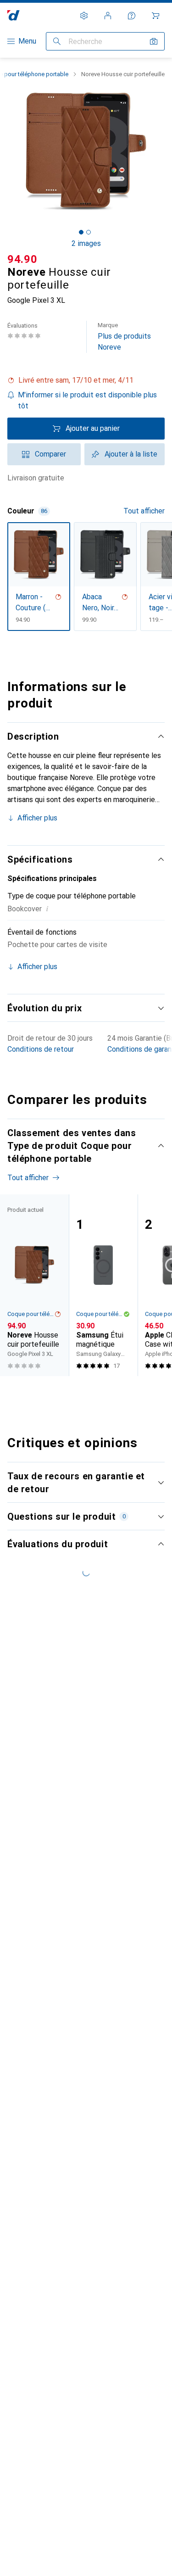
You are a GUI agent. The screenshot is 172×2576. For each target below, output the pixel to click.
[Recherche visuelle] (154, 41)
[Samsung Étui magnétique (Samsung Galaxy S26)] (103, 1285)
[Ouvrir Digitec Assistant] (132, 16)
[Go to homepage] (14, 15)
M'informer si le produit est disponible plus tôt (87, 400)
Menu (27, 41)
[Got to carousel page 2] (89, 232)
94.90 (22, 259)
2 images (86, 243)
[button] (86, 380)
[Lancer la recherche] (57, 41)
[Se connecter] (108, 16)
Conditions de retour (41, 1049)
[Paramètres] (84, 16)
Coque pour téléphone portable (31, 1314)
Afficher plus (37, 818)
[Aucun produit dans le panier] (155, 16)
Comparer (50, 454)
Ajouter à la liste (131, 454)
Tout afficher (144, 511)
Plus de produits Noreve (124, 337)
